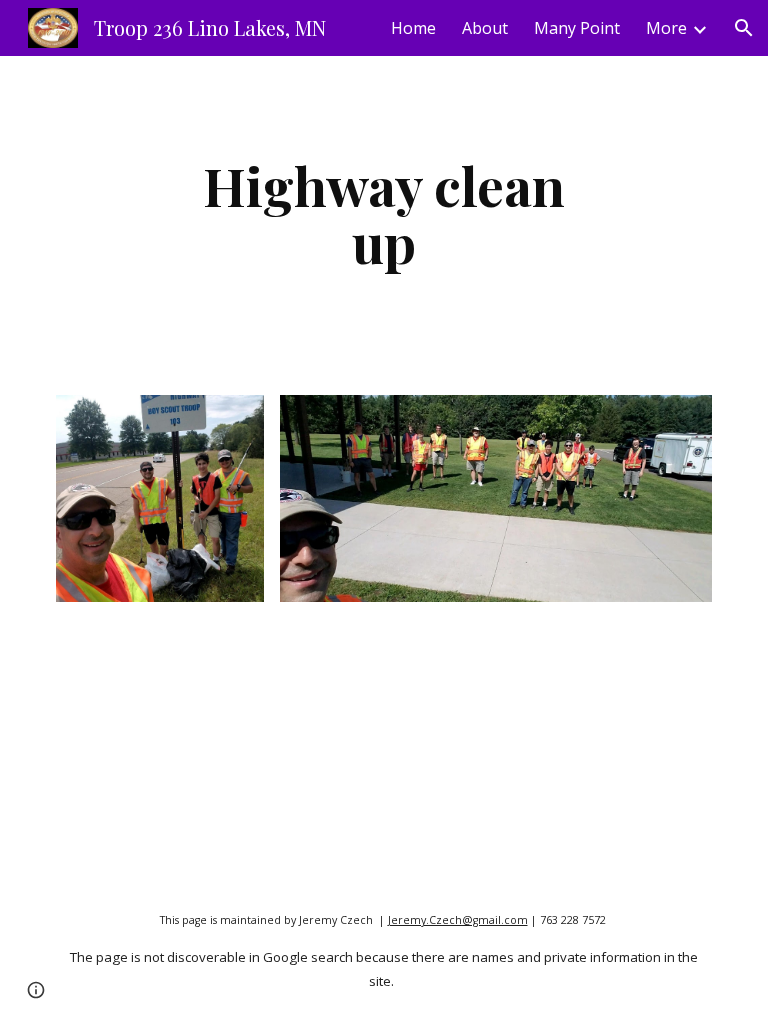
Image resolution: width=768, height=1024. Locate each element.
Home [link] (413, 28)
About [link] (485, 28)
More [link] (666, 28)
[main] (383, 213)
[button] (744, 28)
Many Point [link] (577, 28)
